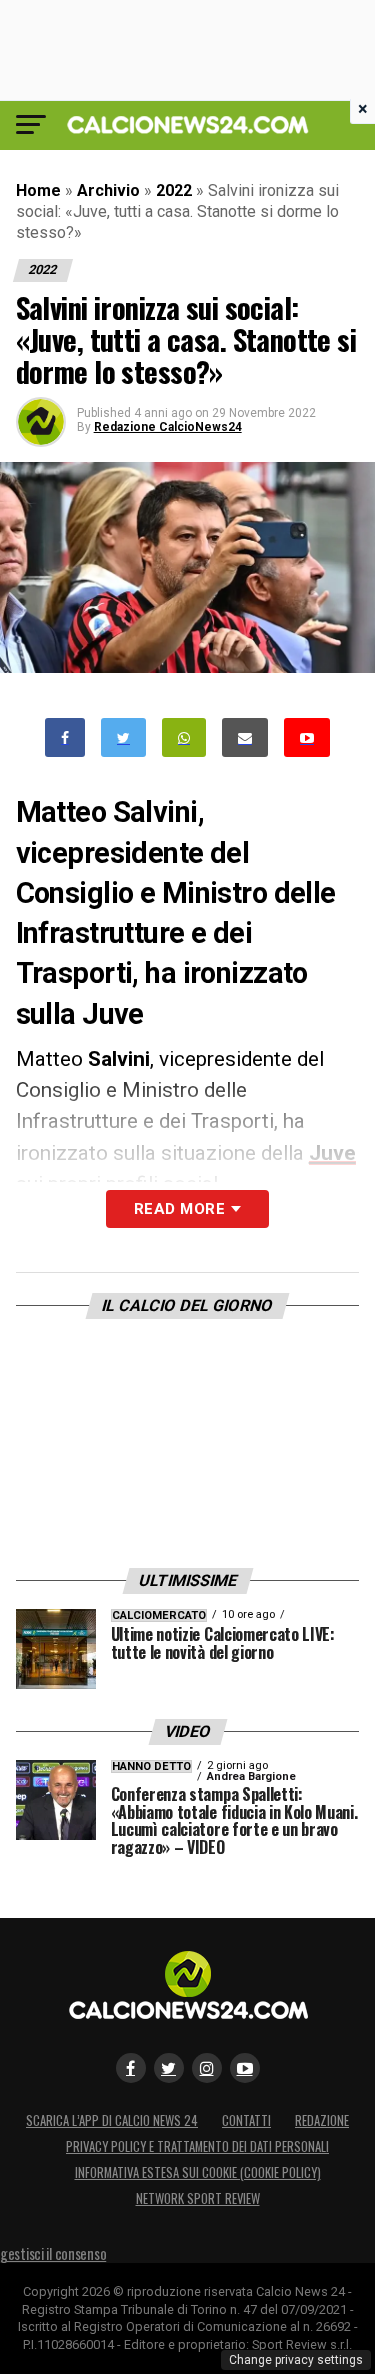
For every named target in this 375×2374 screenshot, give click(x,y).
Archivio (108, 190)
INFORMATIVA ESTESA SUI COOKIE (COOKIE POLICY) (198, 2172)
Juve (332, 1153)
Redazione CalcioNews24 (168, 427)
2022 (174, 190)
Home (38, 190)
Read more (179, 1209)
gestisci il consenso (53, 2253)
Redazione (322, 2120)
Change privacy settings (296, 2360)
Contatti (246, 2120)
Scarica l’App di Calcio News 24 (112, 2120)
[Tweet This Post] (123, 737)
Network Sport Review (198, 2198)
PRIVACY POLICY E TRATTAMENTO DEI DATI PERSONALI (197, 2146)
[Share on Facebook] (65, 737)
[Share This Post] (184, 737)
